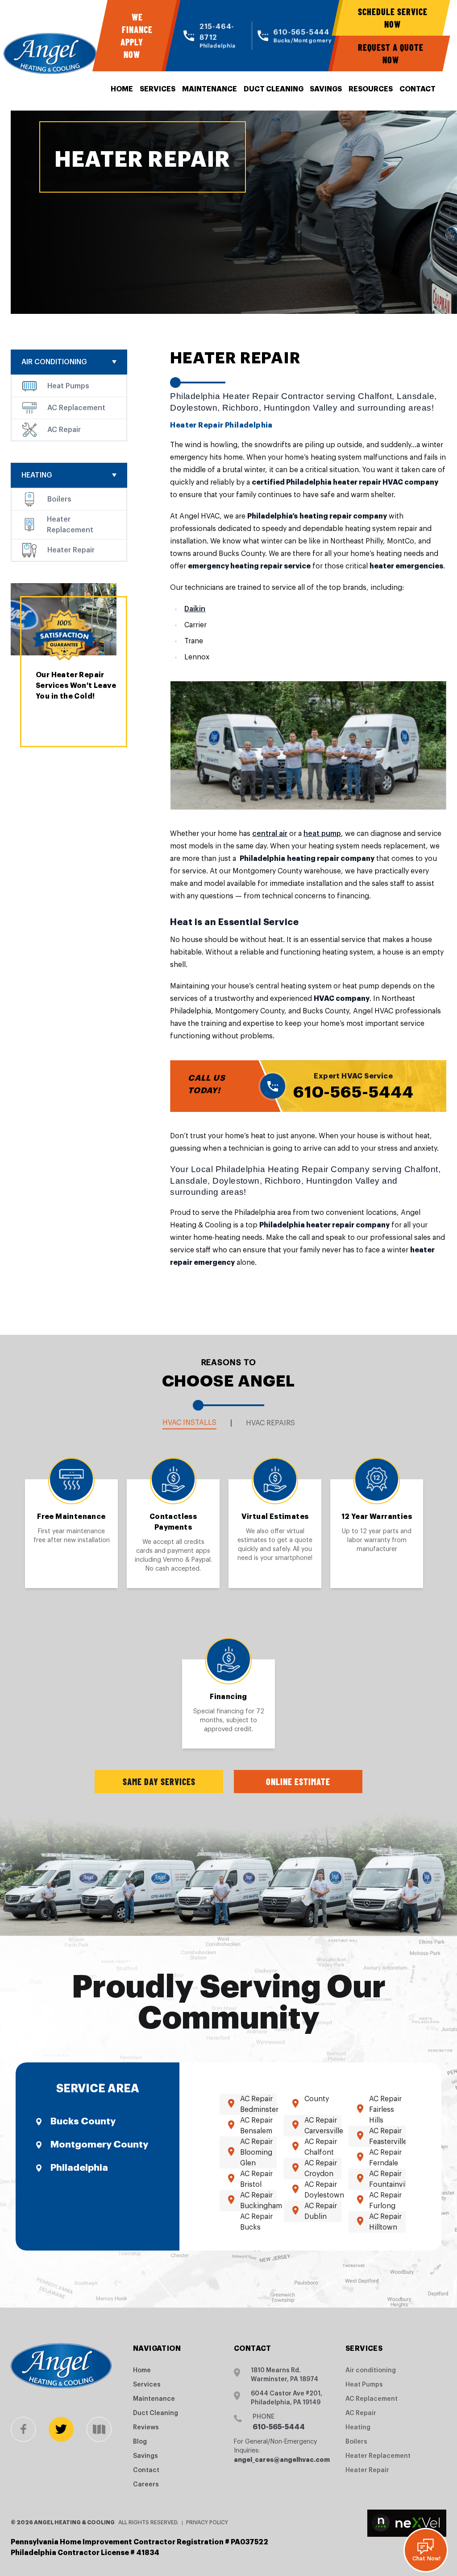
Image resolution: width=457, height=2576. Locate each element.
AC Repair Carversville (324, 2126)
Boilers (59, 499)
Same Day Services (159, 1782)
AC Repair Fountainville (391, 2179)
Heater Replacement (70, 525)
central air (270, 834)
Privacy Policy (207, 2523)
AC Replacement (76, 408)
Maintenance (210, 89)
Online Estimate (298, 1782)
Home (122, 89)
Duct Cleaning (274, 89)
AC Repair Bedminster (259, 2104)
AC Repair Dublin (321, 2211)
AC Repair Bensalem (256, 2126)
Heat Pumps (68, 386)
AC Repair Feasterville (388, 2136)
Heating (37, 475)
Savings (326, 89)
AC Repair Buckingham (261, 2201)
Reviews (146, 2428)
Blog (140, 2442)
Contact (418, 89)
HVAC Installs (189, 1423)
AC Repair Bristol (256, 2179)
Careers (146, 2485)
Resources (371, 89)
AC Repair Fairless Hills (385, 2110)
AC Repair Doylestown (324, 2190)
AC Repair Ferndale (385, 2158)
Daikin (195, 609)
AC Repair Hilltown (385, 2222)
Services (158, 89)
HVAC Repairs (270, 1423)
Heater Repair (71, 550)
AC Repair (64, 430)
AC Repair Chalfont (321, 2147)
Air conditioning (54, 362)
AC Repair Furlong (385, 2201)
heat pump (322, 834)
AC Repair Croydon (321, 2169)
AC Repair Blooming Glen (256, 2152)
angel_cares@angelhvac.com (282, 2460)
